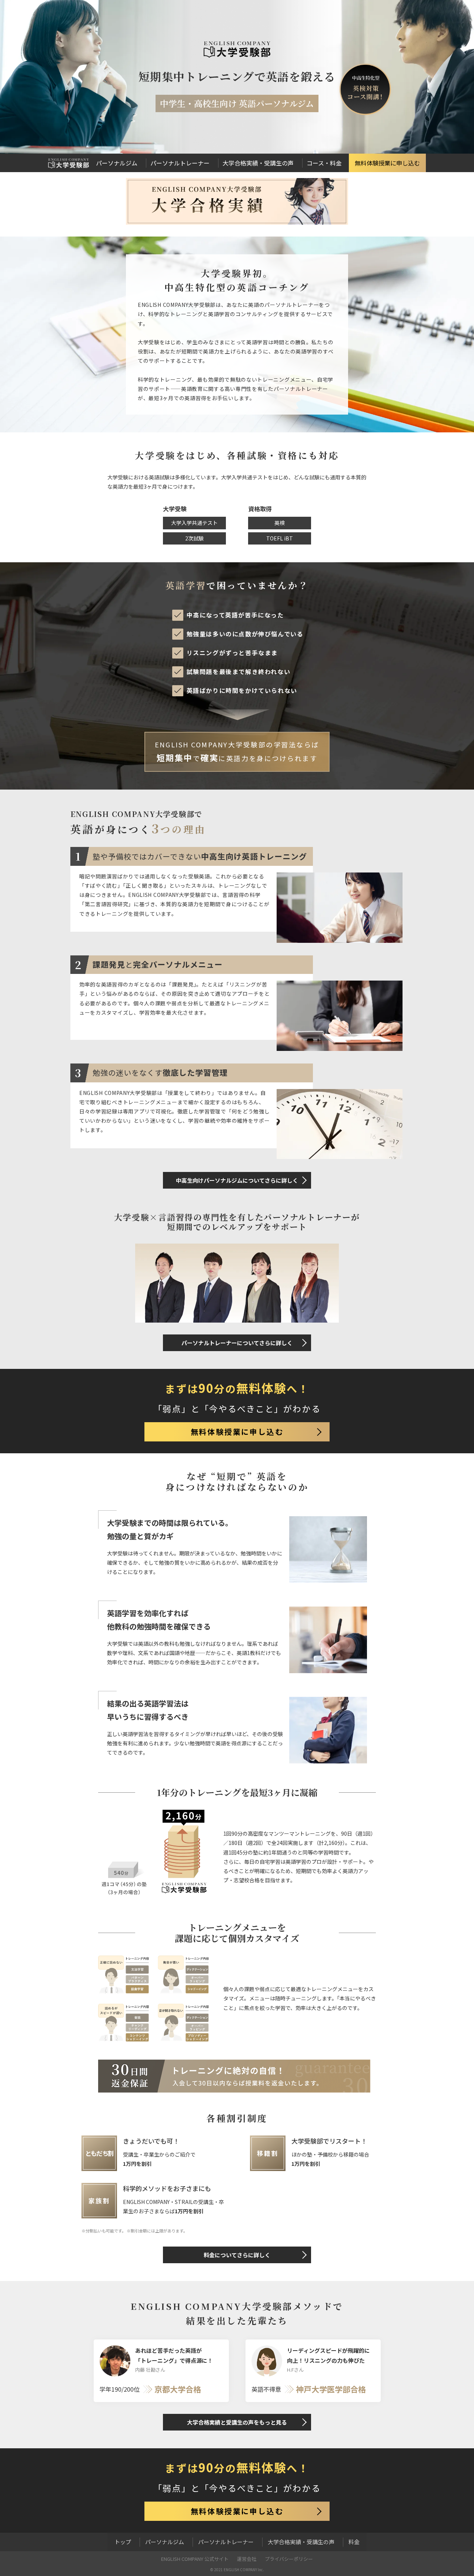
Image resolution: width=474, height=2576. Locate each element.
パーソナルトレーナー (180, 163)
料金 (354, 2542)
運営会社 (247, 2559)
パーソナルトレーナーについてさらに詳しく (237, 1343)
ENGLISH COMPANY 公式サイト (195, 2559)
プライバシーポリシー (289, 2559)
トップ (123, 2542)
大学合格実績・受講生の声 (258, 163)
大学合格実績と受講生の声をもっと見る (237, 2422)
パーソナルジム (117, 163)
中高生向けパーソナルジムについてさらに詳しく (237, 1180)
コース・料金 (324, 163)
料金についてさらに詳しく (237, 2255)
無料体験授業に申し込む (387, 163)
